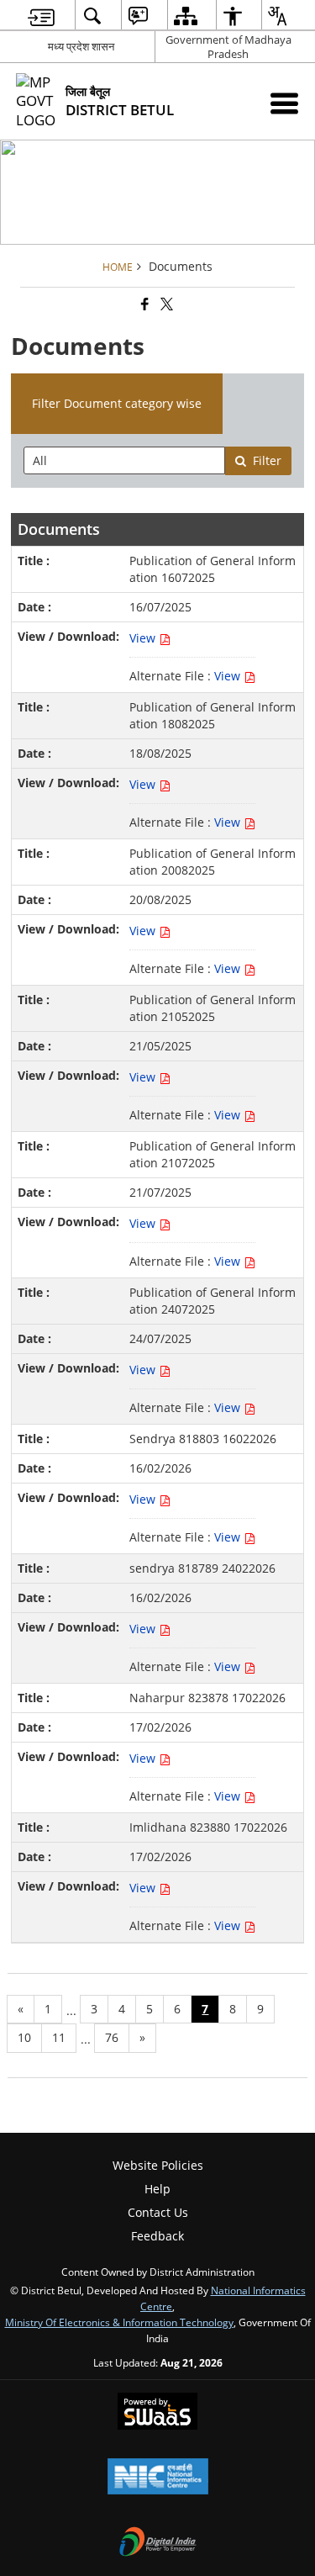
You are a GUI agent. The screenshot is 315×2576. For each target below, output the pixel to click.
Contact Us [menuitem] (158, 2212)
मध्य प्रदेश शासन (81, 46)
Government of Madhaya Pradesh (228, 47)
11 (59, 2037)
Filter (267, 460)
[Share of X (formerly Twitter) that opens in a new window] (165, 304)
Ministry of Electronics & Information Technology (119, 2322)
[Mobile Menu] (284, 103)
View (144, 638)
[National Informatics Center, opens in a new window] (158, 2478)
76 (112, 2037)
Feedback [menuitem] (157, 2236)
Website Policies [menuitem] (158, 2165)
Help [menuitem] (157, 2189)
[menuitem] (41, 16)
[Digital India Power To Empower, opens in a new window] (158, 2543)
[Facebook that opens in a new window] (144, 304)
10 (24, 2037)
